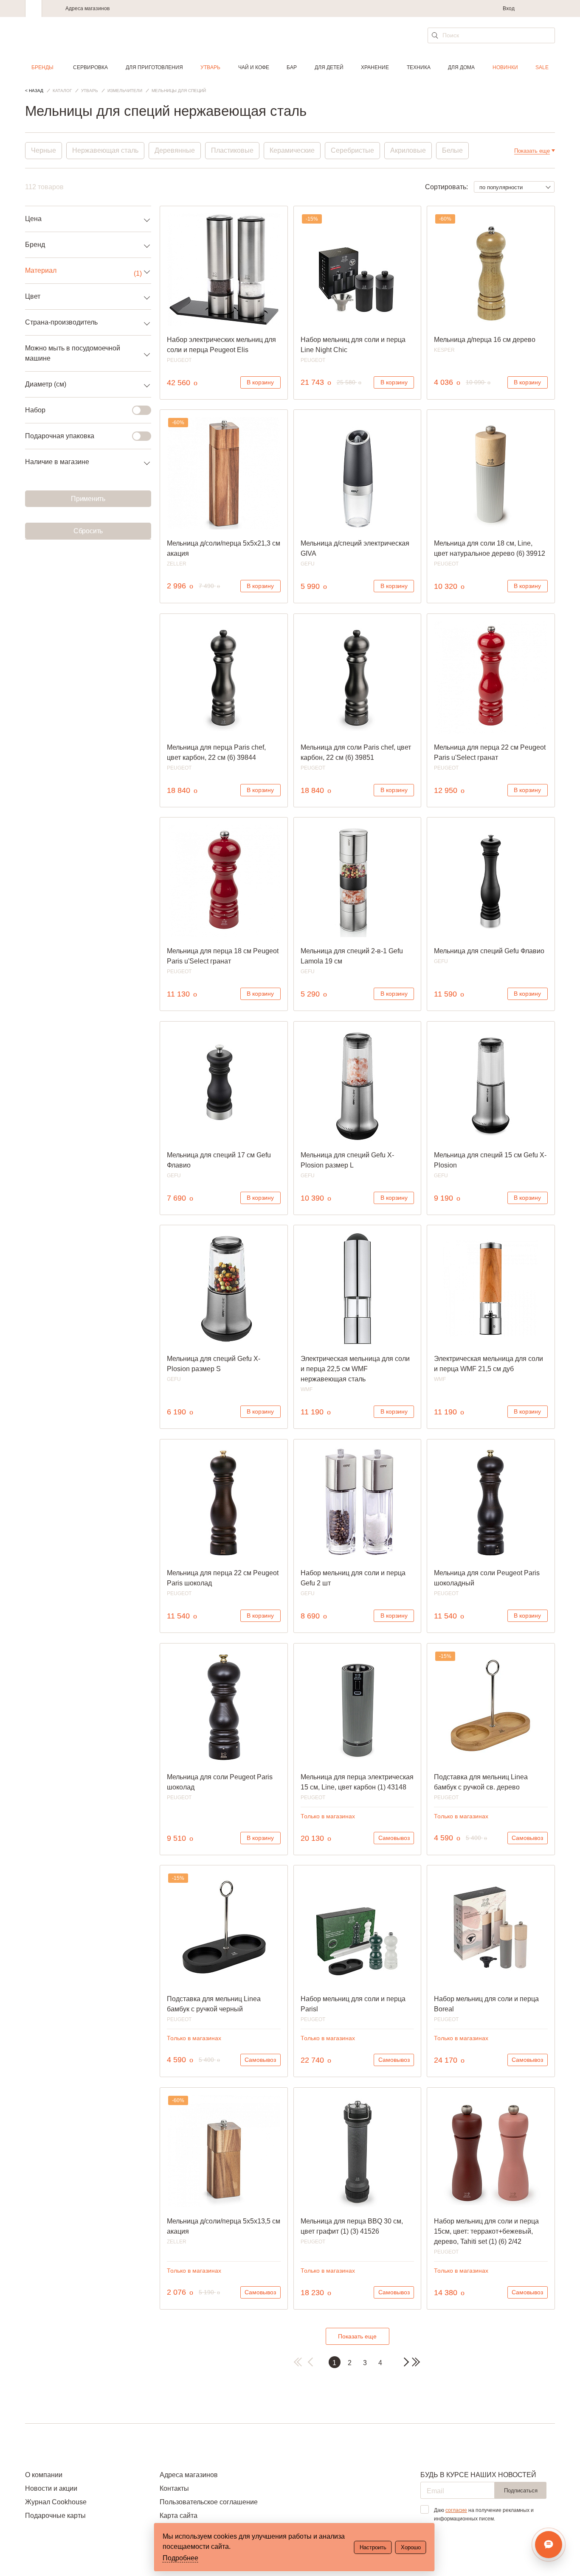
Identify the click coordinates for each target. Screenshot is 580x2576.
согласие (456, 2510)
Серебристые (352, 150)
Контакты (174, 2488)
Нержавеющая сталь (105, 150)
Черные (44, 150)
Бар (292, 67)
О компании (44, 2475)
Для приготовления (154, 67)
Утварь (210, 67)
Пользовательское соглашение (209, 2502)
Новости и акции (51, 2488)
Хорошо (411, 2547)
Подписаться (521, 2491)
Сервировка (90, 67)
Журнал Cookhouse (56, 2502)
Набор (35, 410)
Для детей (329, 67)
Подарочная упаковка (60, 436)
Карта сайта (179, 2516)
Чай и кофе (254, 67)
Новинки (505, 67)
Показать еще (357, 2336)
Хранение (375, 67)
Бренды (42, 67)
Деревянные (175, 150)
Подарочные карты (55, 2516)
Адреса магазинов (87, 8)
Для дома (461, 67)
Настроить (373, 2547)
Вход (509, 8)
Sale (542, 67)
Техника (419, 67)
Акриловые (408, 150)
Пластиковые (232, 150)
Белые (452, 150)
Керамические (292, 150)
